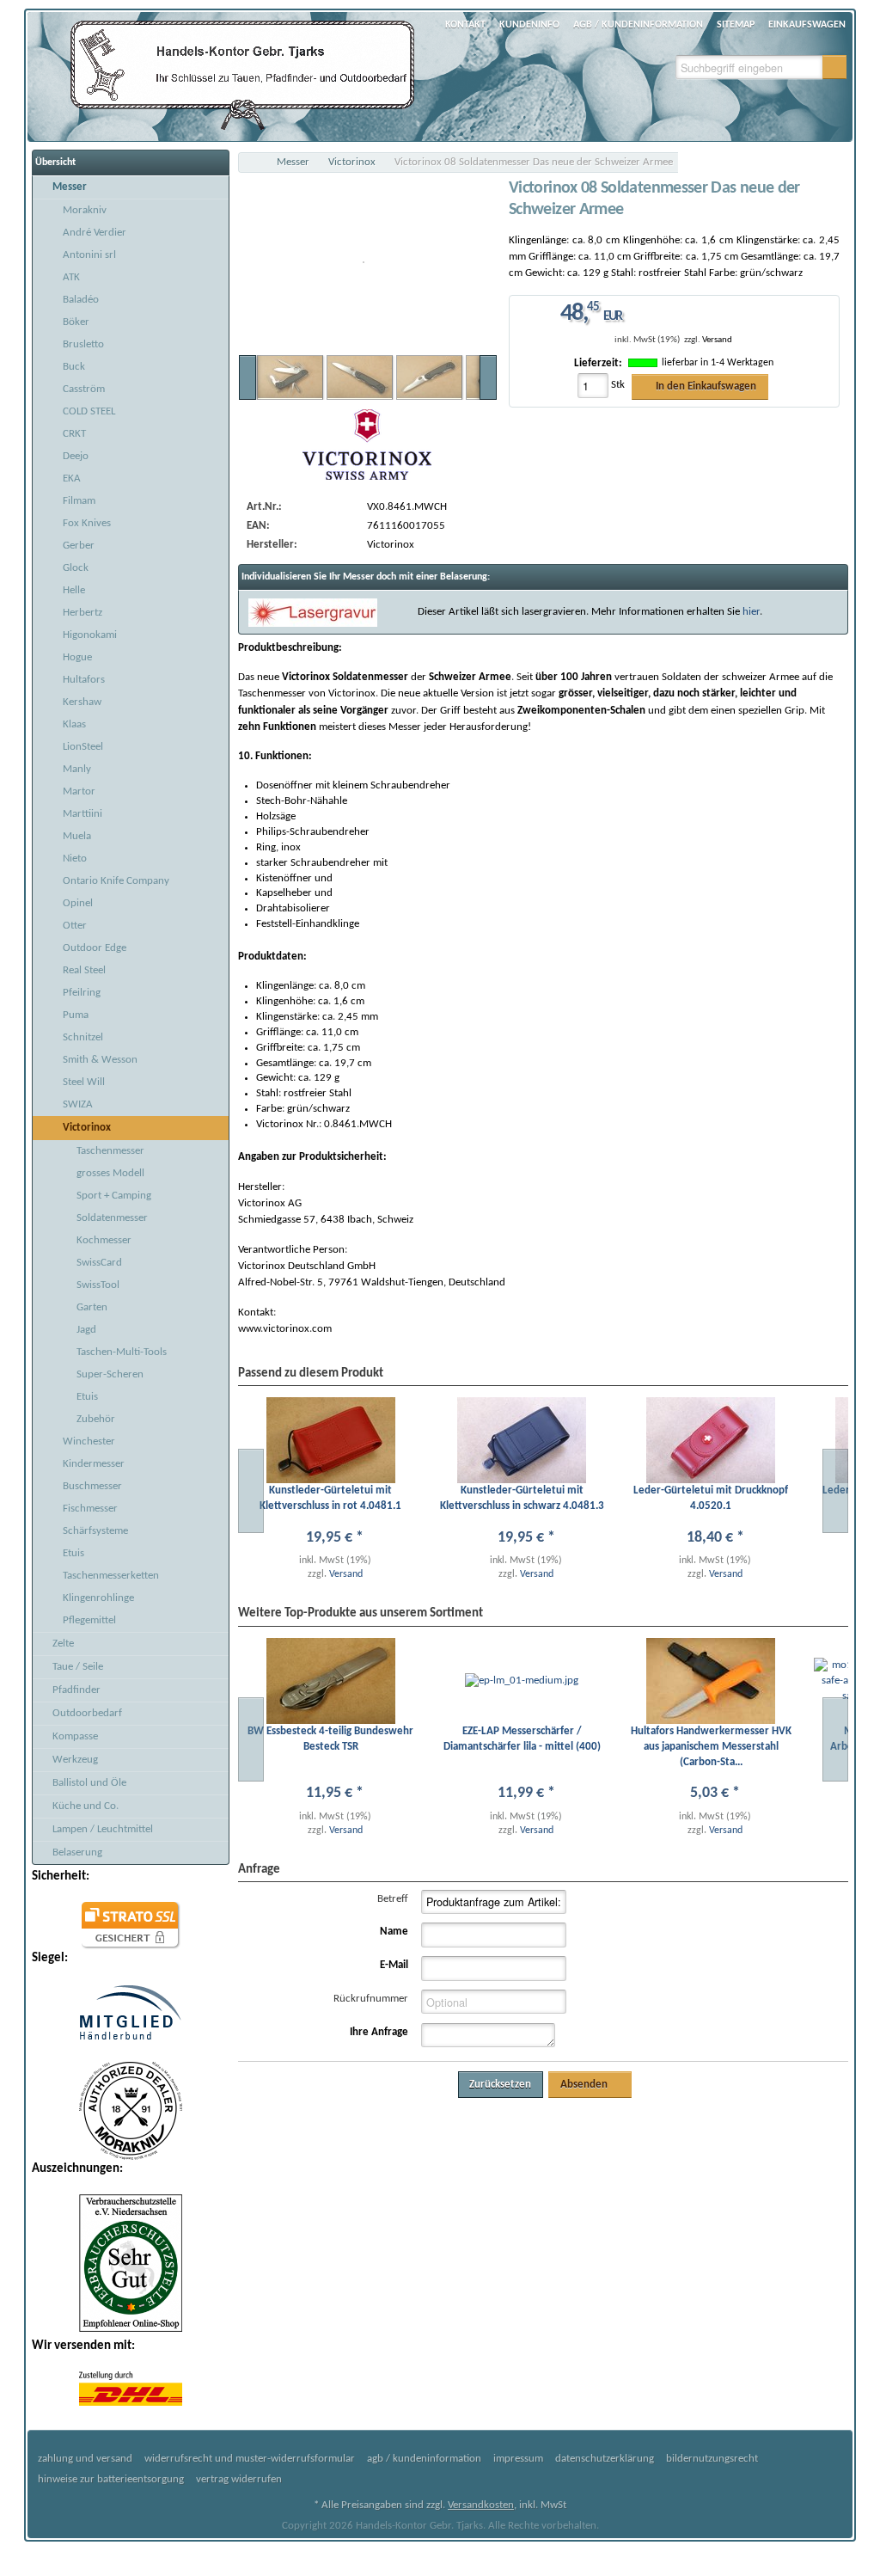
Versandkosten (481, 2505)
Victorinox (352, 162)
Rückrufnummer (371, 1999)
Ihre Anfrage (379, 2032)
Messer (293, 162)
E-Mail (394, 1965)
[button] (834, 67)
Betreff (393, 1899)
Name (394, 1932)
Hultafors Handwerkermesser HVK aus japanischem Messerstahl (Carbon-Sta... (711, 1747)
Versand (717, 340)
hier (751, 612)
